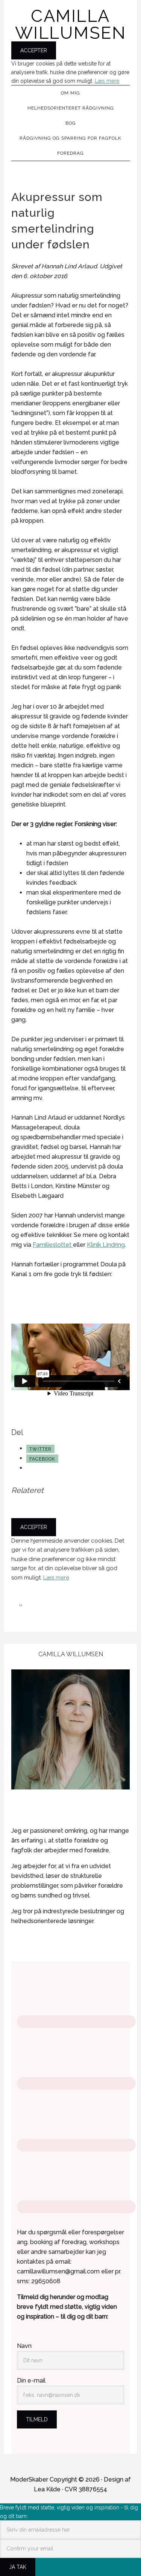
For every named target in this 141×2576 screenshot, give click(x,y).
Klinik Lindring (106, 1245)
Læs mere (107, 81)
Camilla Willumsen (71, 24)
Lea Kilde (47, 2489)
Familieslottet (53, 1245)
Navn (24, 2346)
